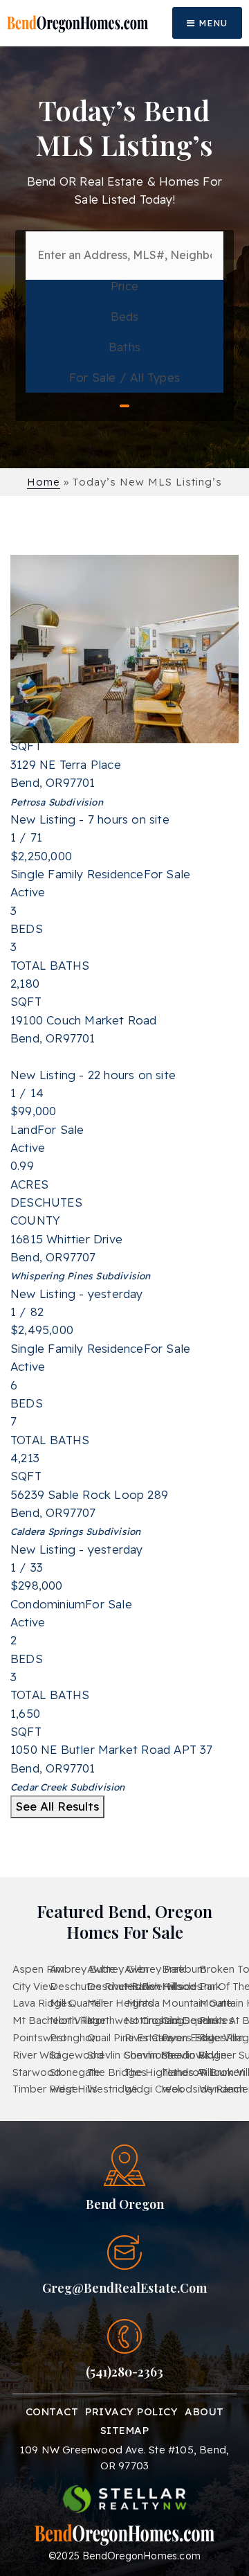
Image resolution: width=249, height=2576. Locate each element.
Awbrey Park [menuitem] (155, 1969)
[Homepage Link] (77, 23)
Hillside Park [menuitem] (192, 1986)
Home (44, 482)
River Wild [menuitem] (36, 2055)
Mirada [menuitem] (143, 2003)
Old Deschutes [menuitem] (198, 2020)
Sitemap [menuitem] (125, 2430)
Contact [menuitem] (52, 2411)
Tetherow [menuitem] (185, 2072)
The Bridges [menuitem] (117, 2072)
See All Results (57, 1806)
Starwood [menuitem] (37, 2072)
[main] (124, 939)
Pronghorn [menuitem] (75, 2037)
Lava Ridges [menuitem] (43, 2003)
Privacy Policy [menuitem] (131, 2411)
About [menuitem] (204, 2411)
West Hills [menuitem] (74, 2089)
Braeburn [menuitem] (184, 1969)
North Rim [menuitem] (74, 2020)
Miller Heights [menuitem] (120, 2003)
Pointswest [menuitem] (39, 2037)
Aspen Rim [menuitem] (38, 1969)
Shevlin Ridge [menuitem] (194, 2055)
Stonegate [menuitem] (75, 2072)
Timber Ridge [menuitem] (45, 2089)
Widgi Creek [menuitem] (154, 2089)
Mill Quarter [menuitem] (77, 2003)
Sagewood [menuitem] (77, 2055)
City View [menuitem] (35, 1986)
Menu (211, 23)
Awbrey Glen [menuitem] (118, 1969)
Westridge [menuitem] (112, 2089)
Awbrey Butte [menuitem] (83, 1969)
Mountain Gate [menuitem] (197, 2003)
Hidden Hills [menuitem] (154, 1986)
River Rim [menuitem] (222, 2037)
